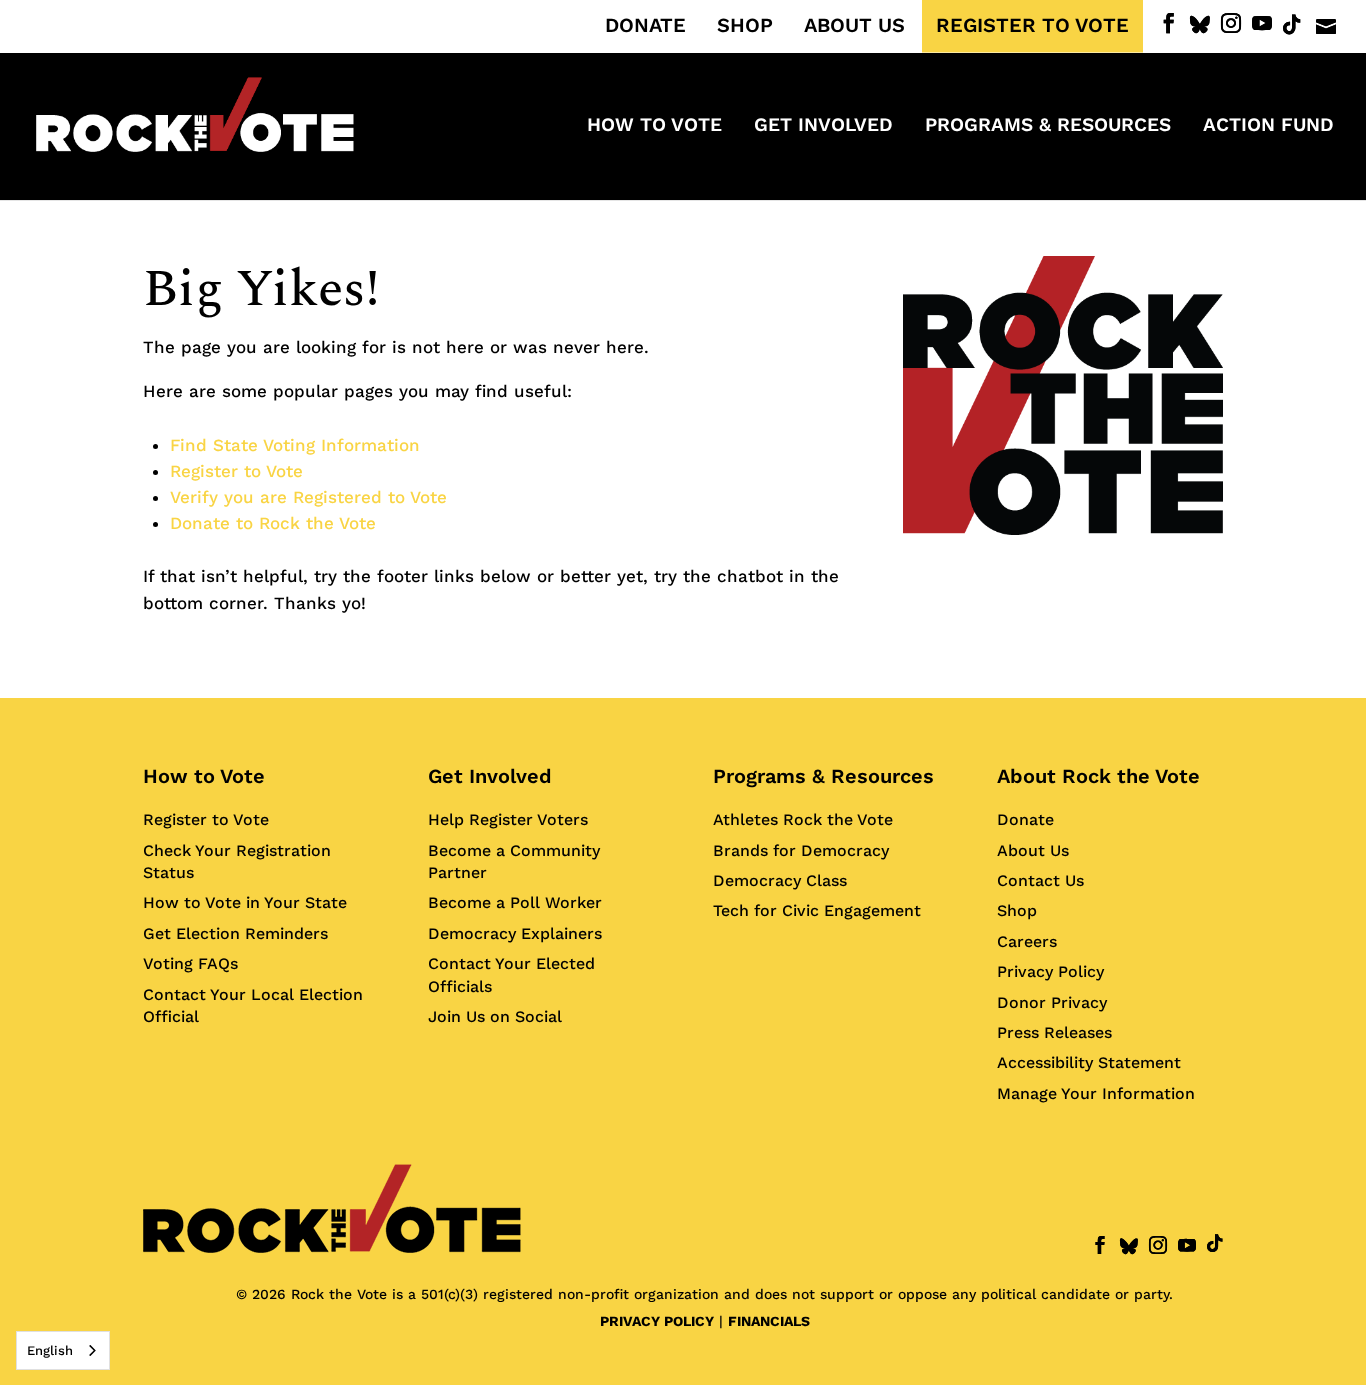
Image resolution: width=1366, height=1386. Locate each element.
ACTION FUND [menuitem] (1268, 127)
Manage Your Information (1096, 1093)
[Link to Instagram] (1231, 23)
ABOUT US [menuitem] (854, 26)
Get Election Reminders (235, 933)
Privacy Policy (1050, 971)
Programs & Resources (823, 776)
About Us (1033, 850)
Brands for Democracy (801, 850)
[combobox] (63, 1350)
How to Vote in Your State (245, 902)
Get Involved (490, 776)
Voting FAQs (190, 963)
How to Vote (204, 776)
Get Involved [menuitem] (823, 127)
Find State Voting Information (295, 445)
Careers (1027, 941)
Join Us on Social (495, 1016)
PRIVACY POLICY (657, 1321)
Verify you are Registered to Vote (308, 497)
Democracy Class (780, 880)
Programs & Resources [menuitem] (1048, 127)
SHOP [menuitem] (745, 26)
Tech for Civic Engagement (817, 910)
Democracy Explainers (515, 933)
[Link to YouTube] (1262, 23)
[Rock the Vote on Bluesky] (1200, 25)
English (50, 1350)
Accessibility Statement (1089, 1062)
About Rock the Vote (1098, 776)
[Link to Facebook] (1169, 23)
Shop (1017, 910)
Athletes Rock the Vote (803, 819)
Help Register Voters (508, 819)
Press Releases (1054, 1032)
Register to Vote (236, 471)
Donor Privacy (1052, 1002)
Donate (1025, 819)
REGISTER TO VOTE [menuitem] (1032, 26)
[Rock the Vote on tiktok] (1292, 25)
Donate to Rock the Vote (273, 523)
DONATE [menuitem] (645, 26)
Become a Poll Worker (515, 902)
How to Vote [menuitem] (654, 127)
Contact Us (1040, 880)
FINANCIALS (769, 1321)
